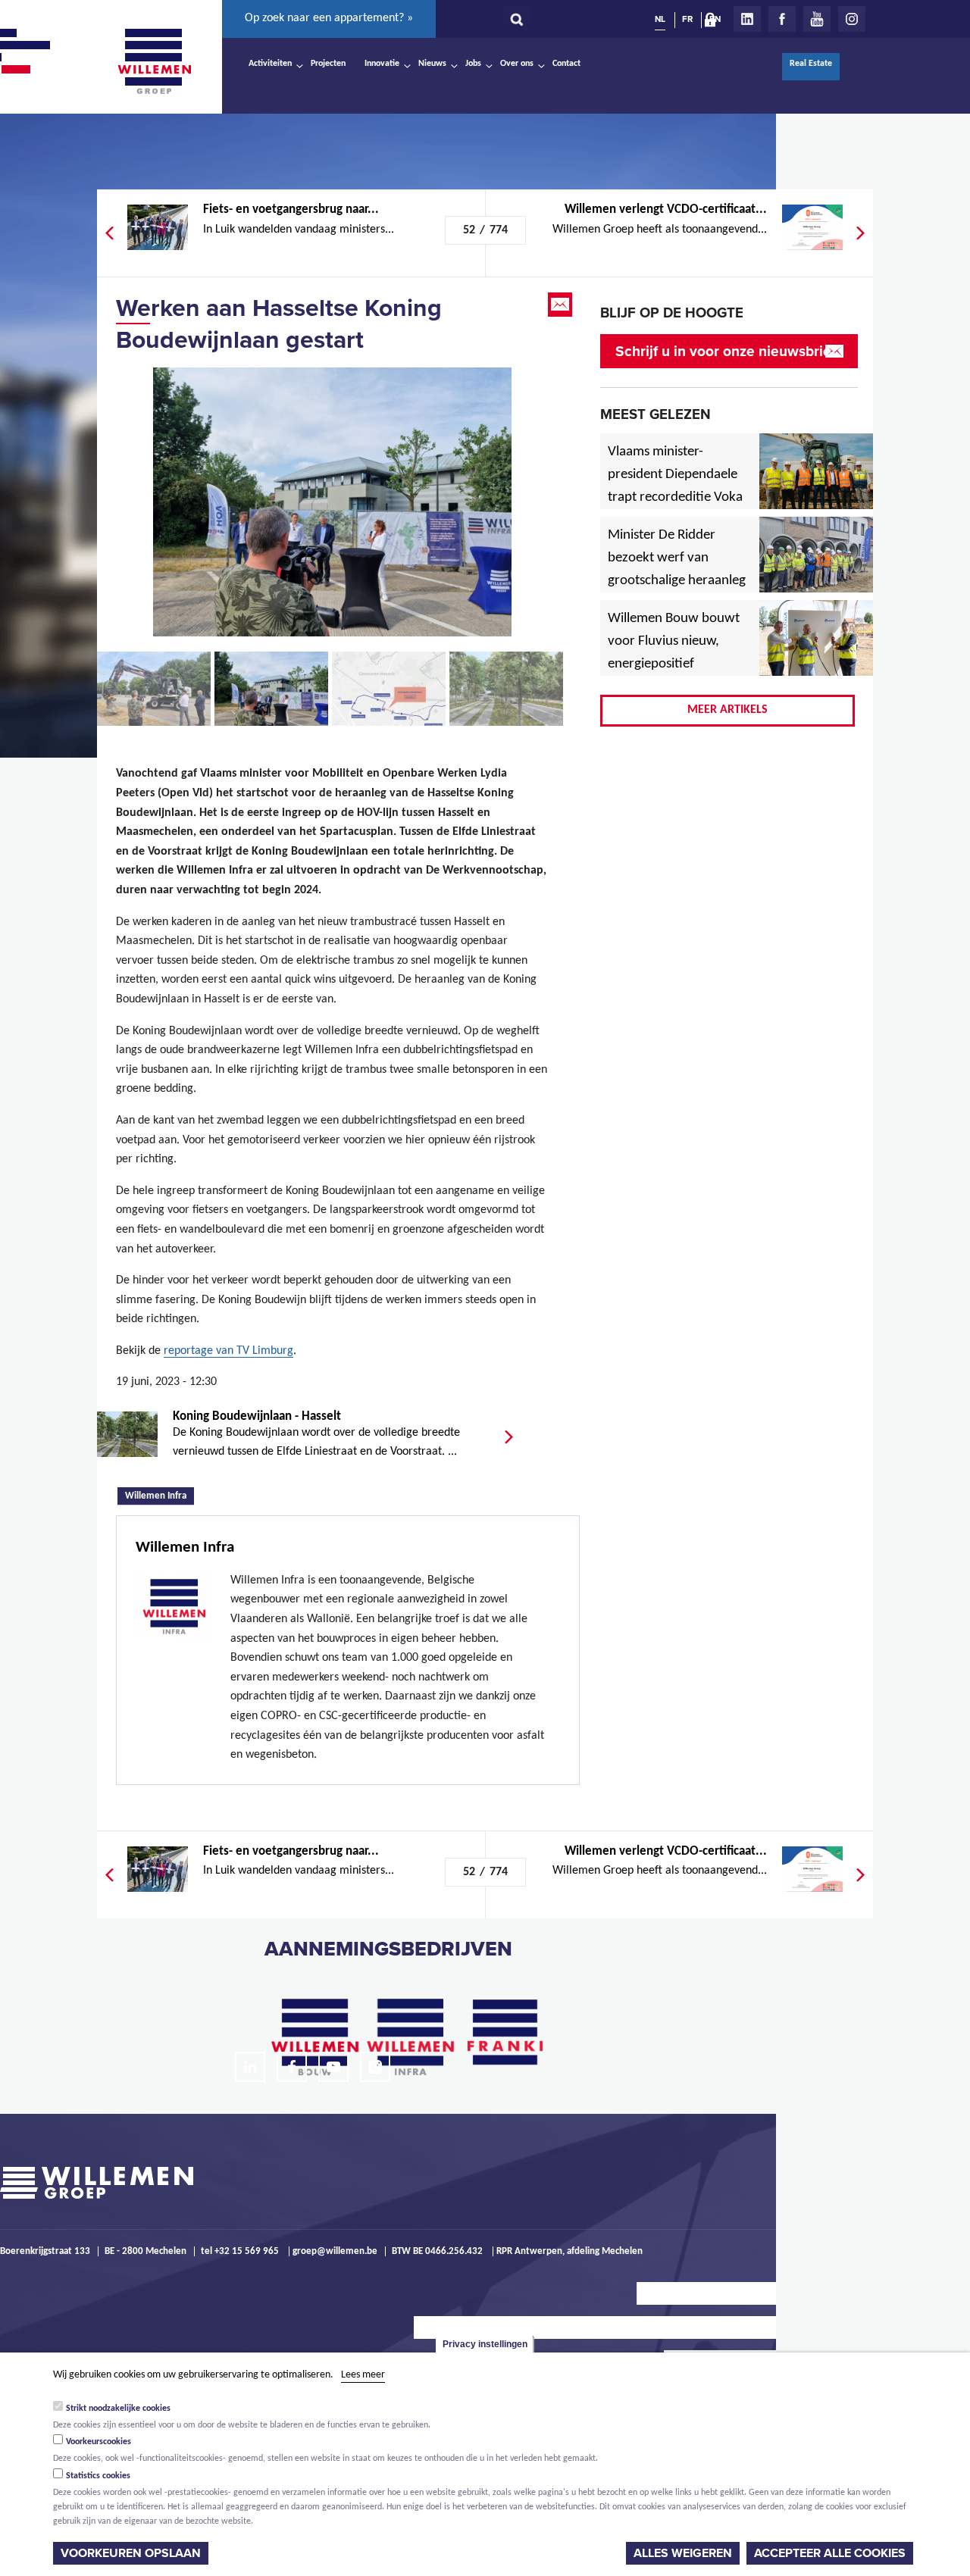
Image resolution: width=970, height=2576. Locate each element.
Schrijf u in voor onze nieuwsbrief (726, 351)
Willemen (154, 61)
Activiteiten (270, 64)
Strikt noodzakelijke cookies (118, 2408)
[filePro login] (714, 23)
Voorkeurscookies (99, 2442)
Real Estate (811, 64)
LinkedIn (747, 19)
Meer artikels (727, 710)
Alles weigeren (683, 2553)
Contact (566, 64)
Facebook (782, 19)
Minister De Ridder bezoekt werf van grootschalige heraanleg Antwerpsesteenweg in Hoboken (677, 581)
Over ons (517, 64)
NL (660, 19)
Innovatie (382, 64)
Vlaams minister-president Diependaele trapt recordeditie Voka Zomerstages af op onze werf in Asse (676, 498)
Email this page (562, 305)
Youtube (817, 19)
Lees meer (363, 2375)
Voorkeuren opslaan (131, 2553)
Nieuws (432, 64)
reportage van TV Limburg (228, 1351)
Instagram (852, 19)
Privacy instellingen (485, 2344)
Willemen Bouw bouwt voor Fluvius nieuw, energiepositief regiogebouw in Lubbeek (674, 664)
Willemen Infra (160, 1495)
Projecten (328, 64)
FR (687, 19)
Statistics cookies (98, 2476)
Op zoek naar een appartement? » (329, 18)
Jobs (473, 64)
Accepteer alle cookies (830, 2553)
